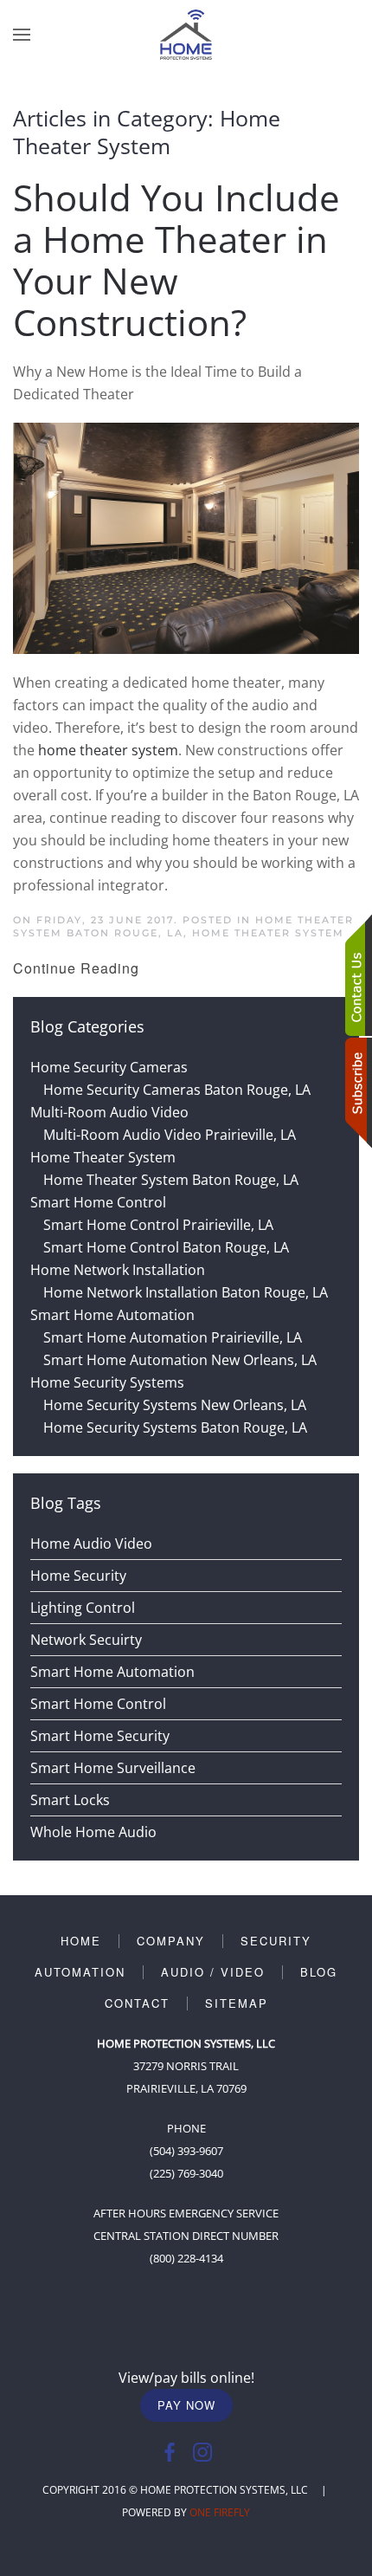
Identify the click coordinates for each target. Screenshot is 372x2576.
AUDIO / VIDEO (213, 1972)
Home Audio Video (91, 1544)
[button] (22, 35)
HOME (81, 1941)
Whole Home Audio (93, 1832)
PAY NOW (186, 2405)
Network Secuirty (86, 1640)
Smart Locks (70, 1800)
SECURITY (276, 1941)
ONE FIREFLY (220, 2512)
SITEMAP (237, 2003)
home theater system (108, 750)
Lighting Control (83, 1608)
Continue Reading (76, 968)
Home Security (78, 1576)
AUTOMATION (80, 1972)
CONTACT (137, 2003)
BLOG (319, 1972)
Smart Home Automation (112, 1672)
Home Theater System (268, 933)
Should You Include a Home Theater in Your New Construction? (176, 259)
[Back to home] (186, 35)
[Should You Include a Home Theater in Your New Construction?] (186, 537)
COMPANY (171, 1941)
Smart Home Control (98, 1704)
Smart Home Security (100, 1736)
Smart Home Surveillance (113, 1768)
